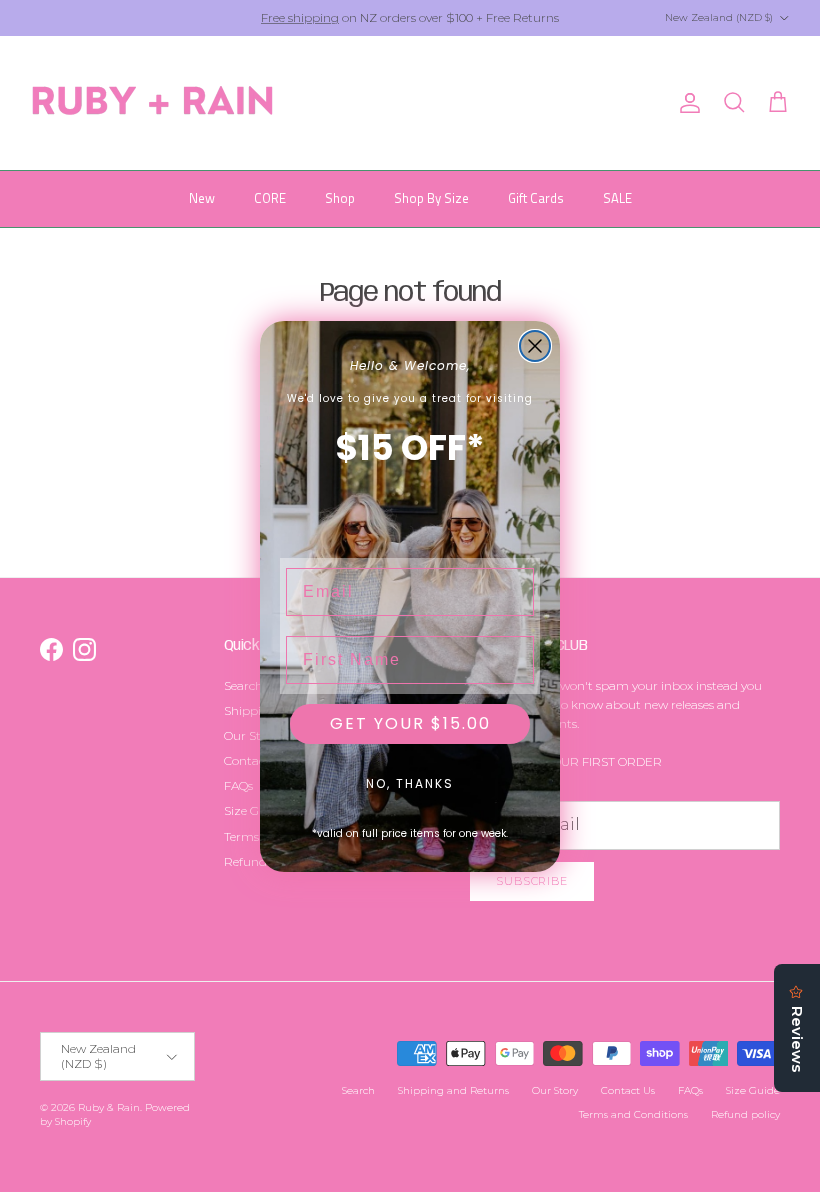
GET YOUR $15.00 (410, 723)
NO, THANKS (410, 783)
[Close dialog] (535, 346)
